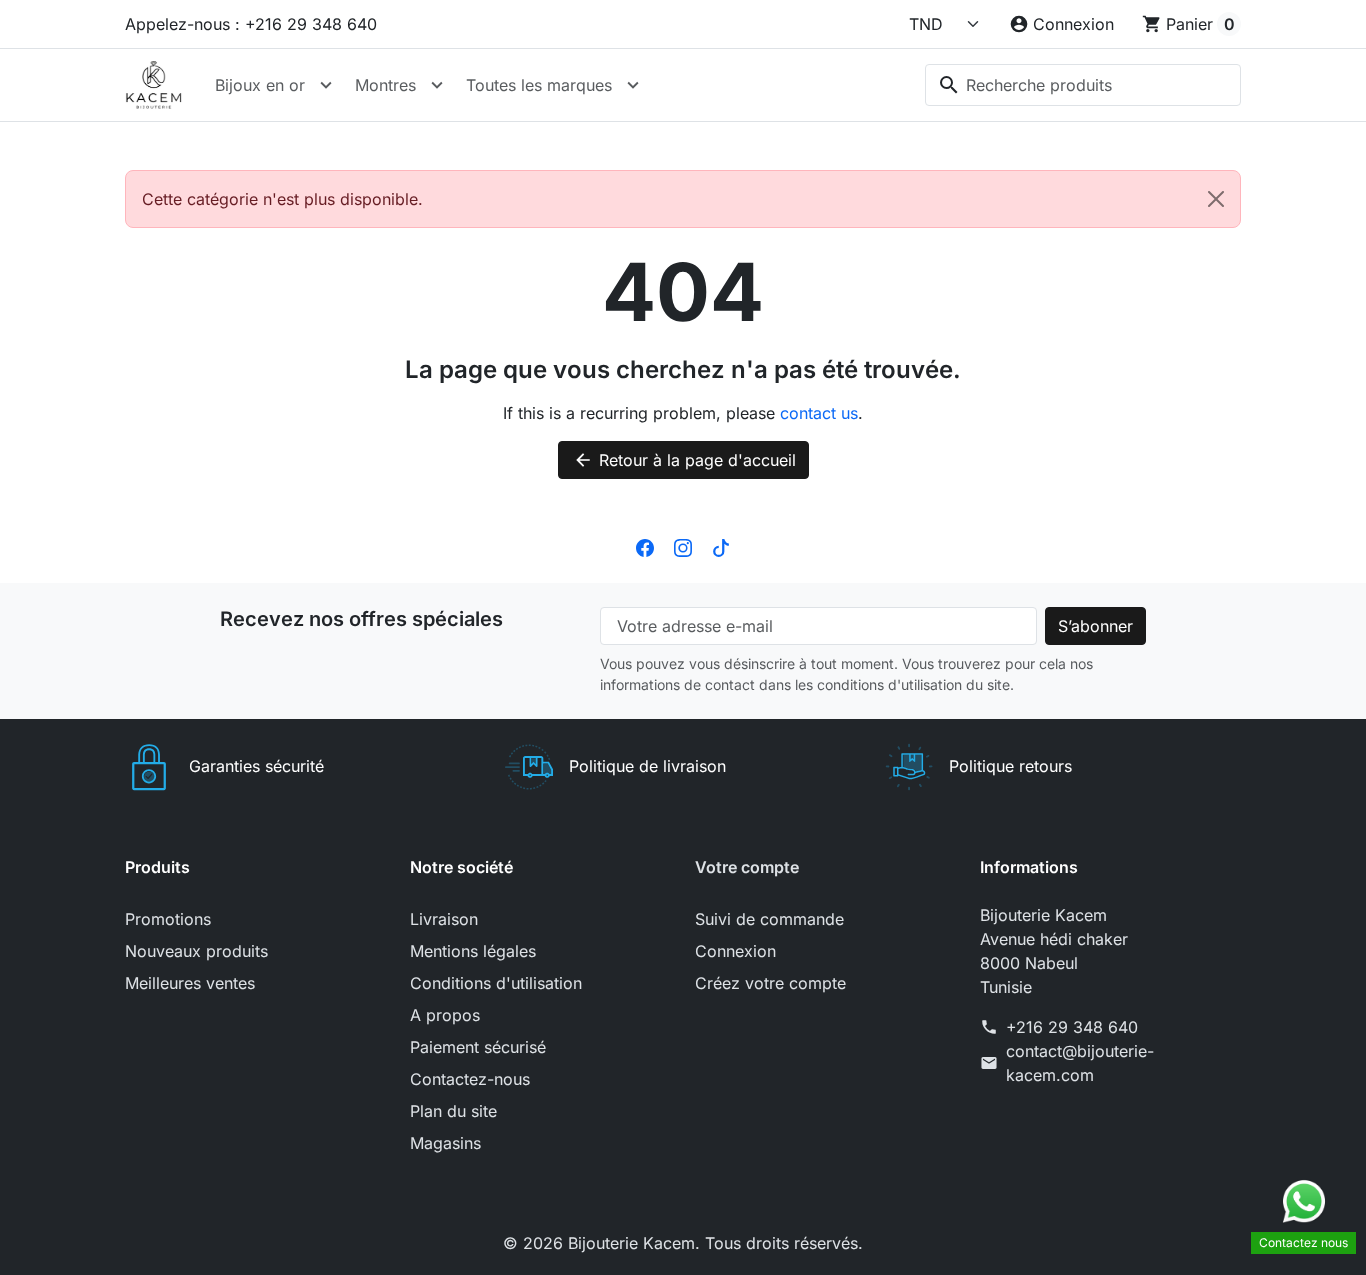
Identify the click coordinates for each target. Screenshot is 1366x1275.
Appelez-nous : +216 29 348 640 (251, 24)
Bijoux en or (260, 85)
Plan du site (453, 1111)
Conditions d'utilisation (496, 983)
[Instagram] (683, 547)
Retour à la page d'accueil (684, 460)
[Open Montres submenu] (437, 85)
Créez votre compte (770, 983)
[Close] (1216, 199)
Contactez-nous (470, 1079)
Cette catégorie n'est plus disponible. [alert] (282, 199)
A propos (445, 1015)
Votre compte (747, 867)
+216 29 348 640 (1072, 1027)
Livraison (444, 919)
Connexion (735, 951)
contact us (819, 413)
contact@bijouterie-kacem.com (1080, 1063)
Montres (385, 85)
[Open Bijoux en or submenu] (326, 85)
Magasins (445, 1143)
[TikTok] (721, 547)
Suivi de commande (769, 919)
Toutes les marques (539, 85)
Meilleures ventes (190, 983)
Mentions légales (473, 951)
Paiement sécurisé (478, 1047)
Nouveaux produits (196, 951)
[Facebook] (645, 547)
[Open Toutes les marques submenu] (633, 85)
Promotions (168, 919)
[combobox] (1083, 85)
